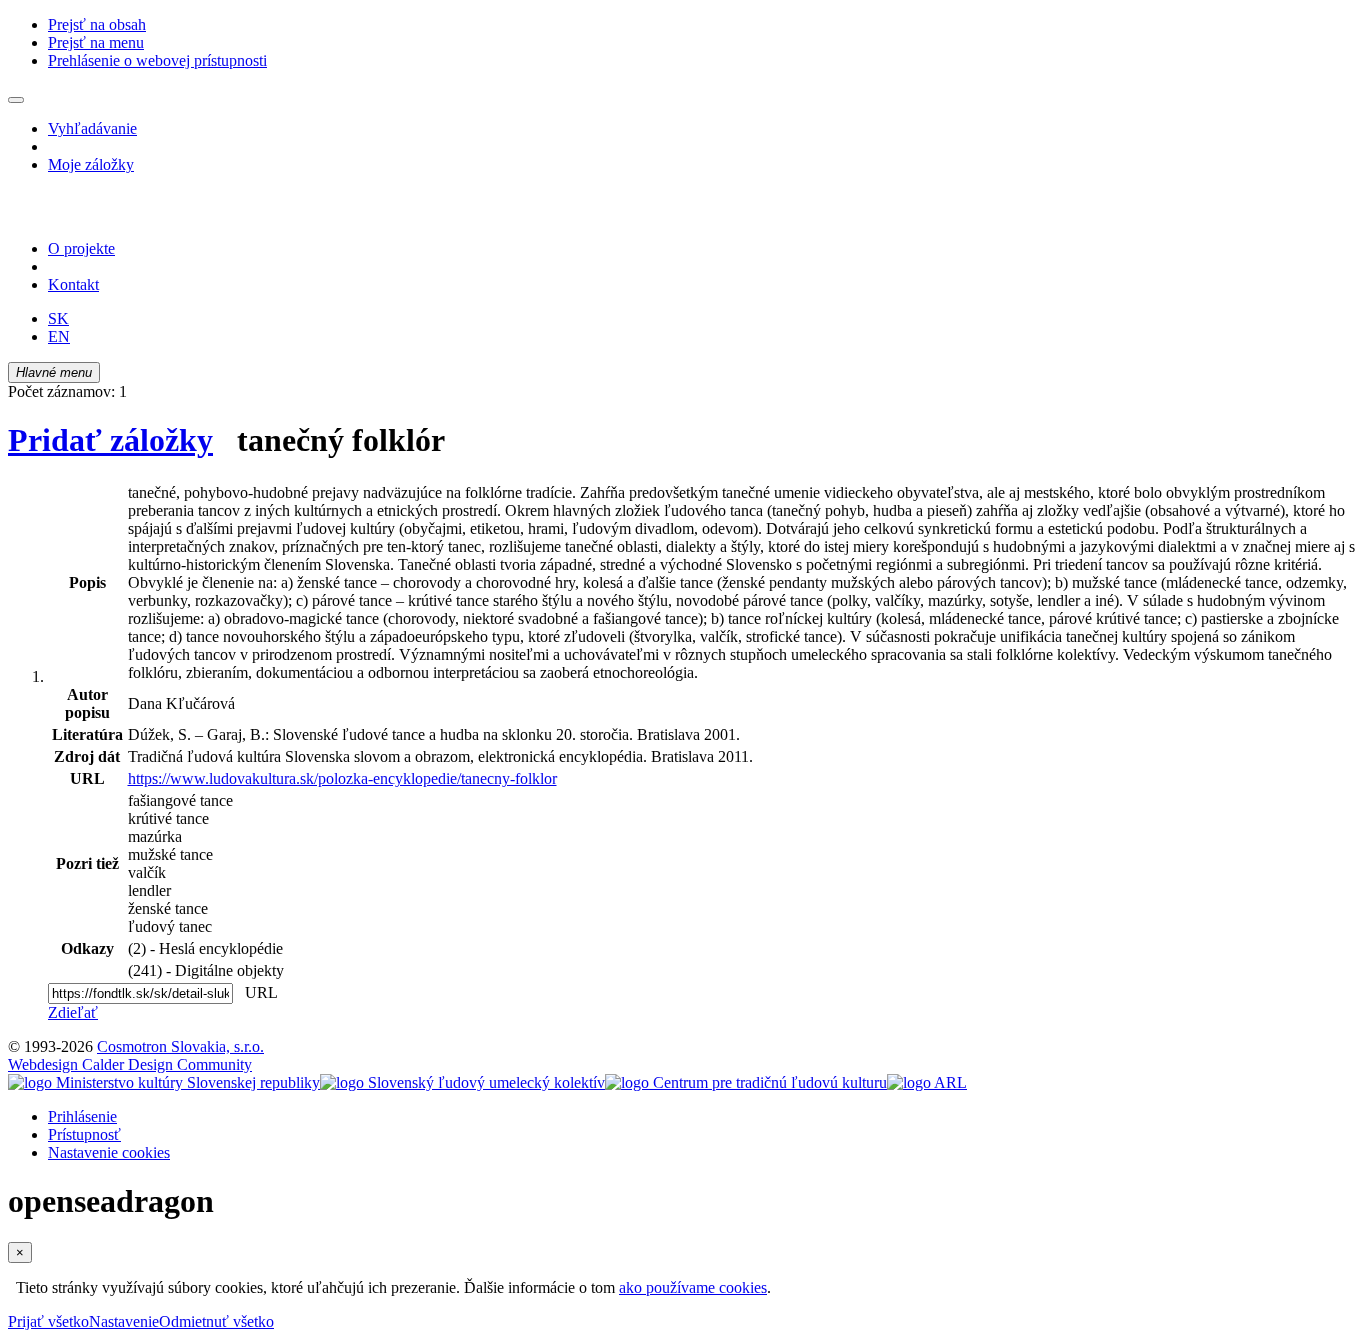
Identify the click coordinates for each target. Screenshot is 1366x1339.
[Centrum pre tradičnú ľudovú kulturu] (746, 1082)
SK (58, 318)
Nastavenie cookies (109, 1152)
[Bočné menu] (16, 100)
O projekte (81, 248)
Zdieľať (73, 1012)
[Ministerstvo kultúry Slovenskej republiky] (164, 1082)
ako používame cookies (693, 1287)
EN (59, 336)
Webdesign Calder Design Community (130, 1064)
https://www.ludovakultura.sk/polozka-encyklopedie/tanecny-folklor (342, 778)
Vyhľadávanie (92, 128)
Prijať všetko (48, 1321)
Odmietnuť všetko (216, 1321)
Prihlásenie (82, 1116)
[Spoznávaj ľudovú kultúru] (133, 214)
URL (257, 992)
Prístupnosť (84, 1134)
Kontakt (73, 284)
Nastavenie (124, 1321)
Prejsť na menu (96, 42)
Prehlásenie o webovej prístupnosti (157, 60)
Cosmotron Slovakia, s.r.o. (180, 1046)
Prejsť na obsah (97, 24)
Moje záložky (91, 164)
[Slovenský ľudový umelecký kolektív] (462, 1082)
